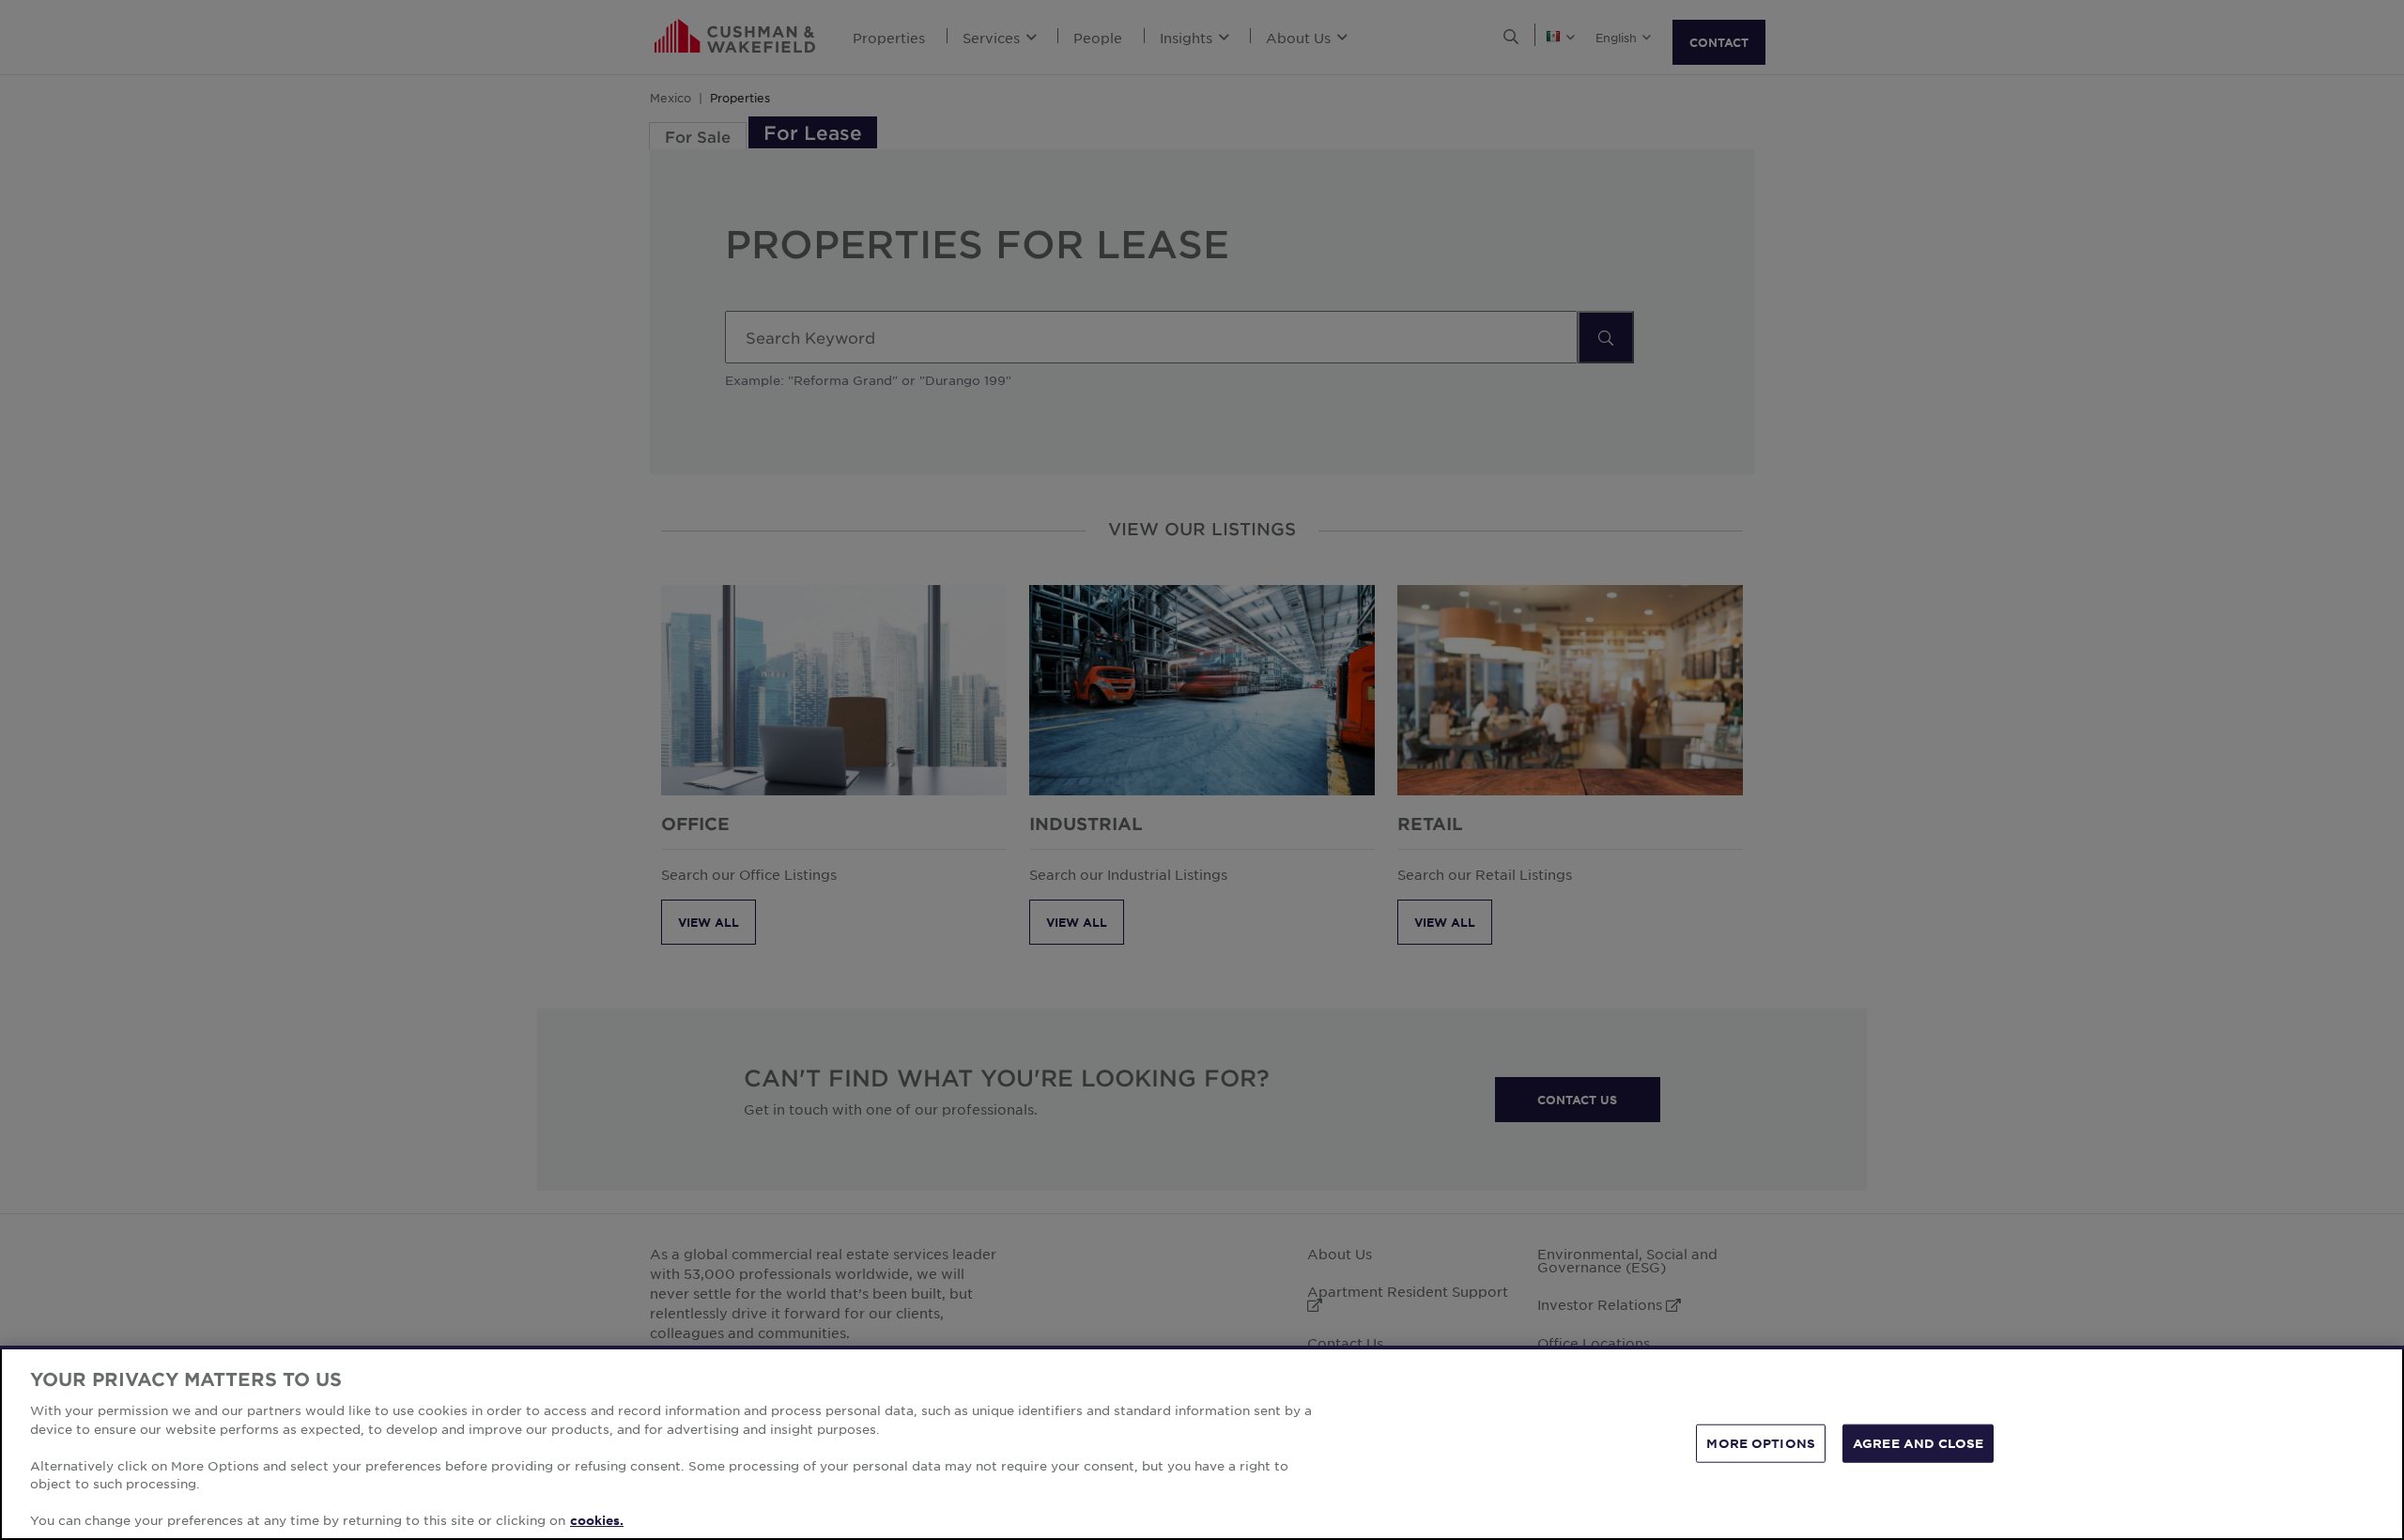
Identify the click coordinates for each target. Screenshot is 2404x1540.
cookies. (597, 1520)
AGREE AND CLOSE (1918, 1442)
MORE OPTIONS (1761, 1442)
